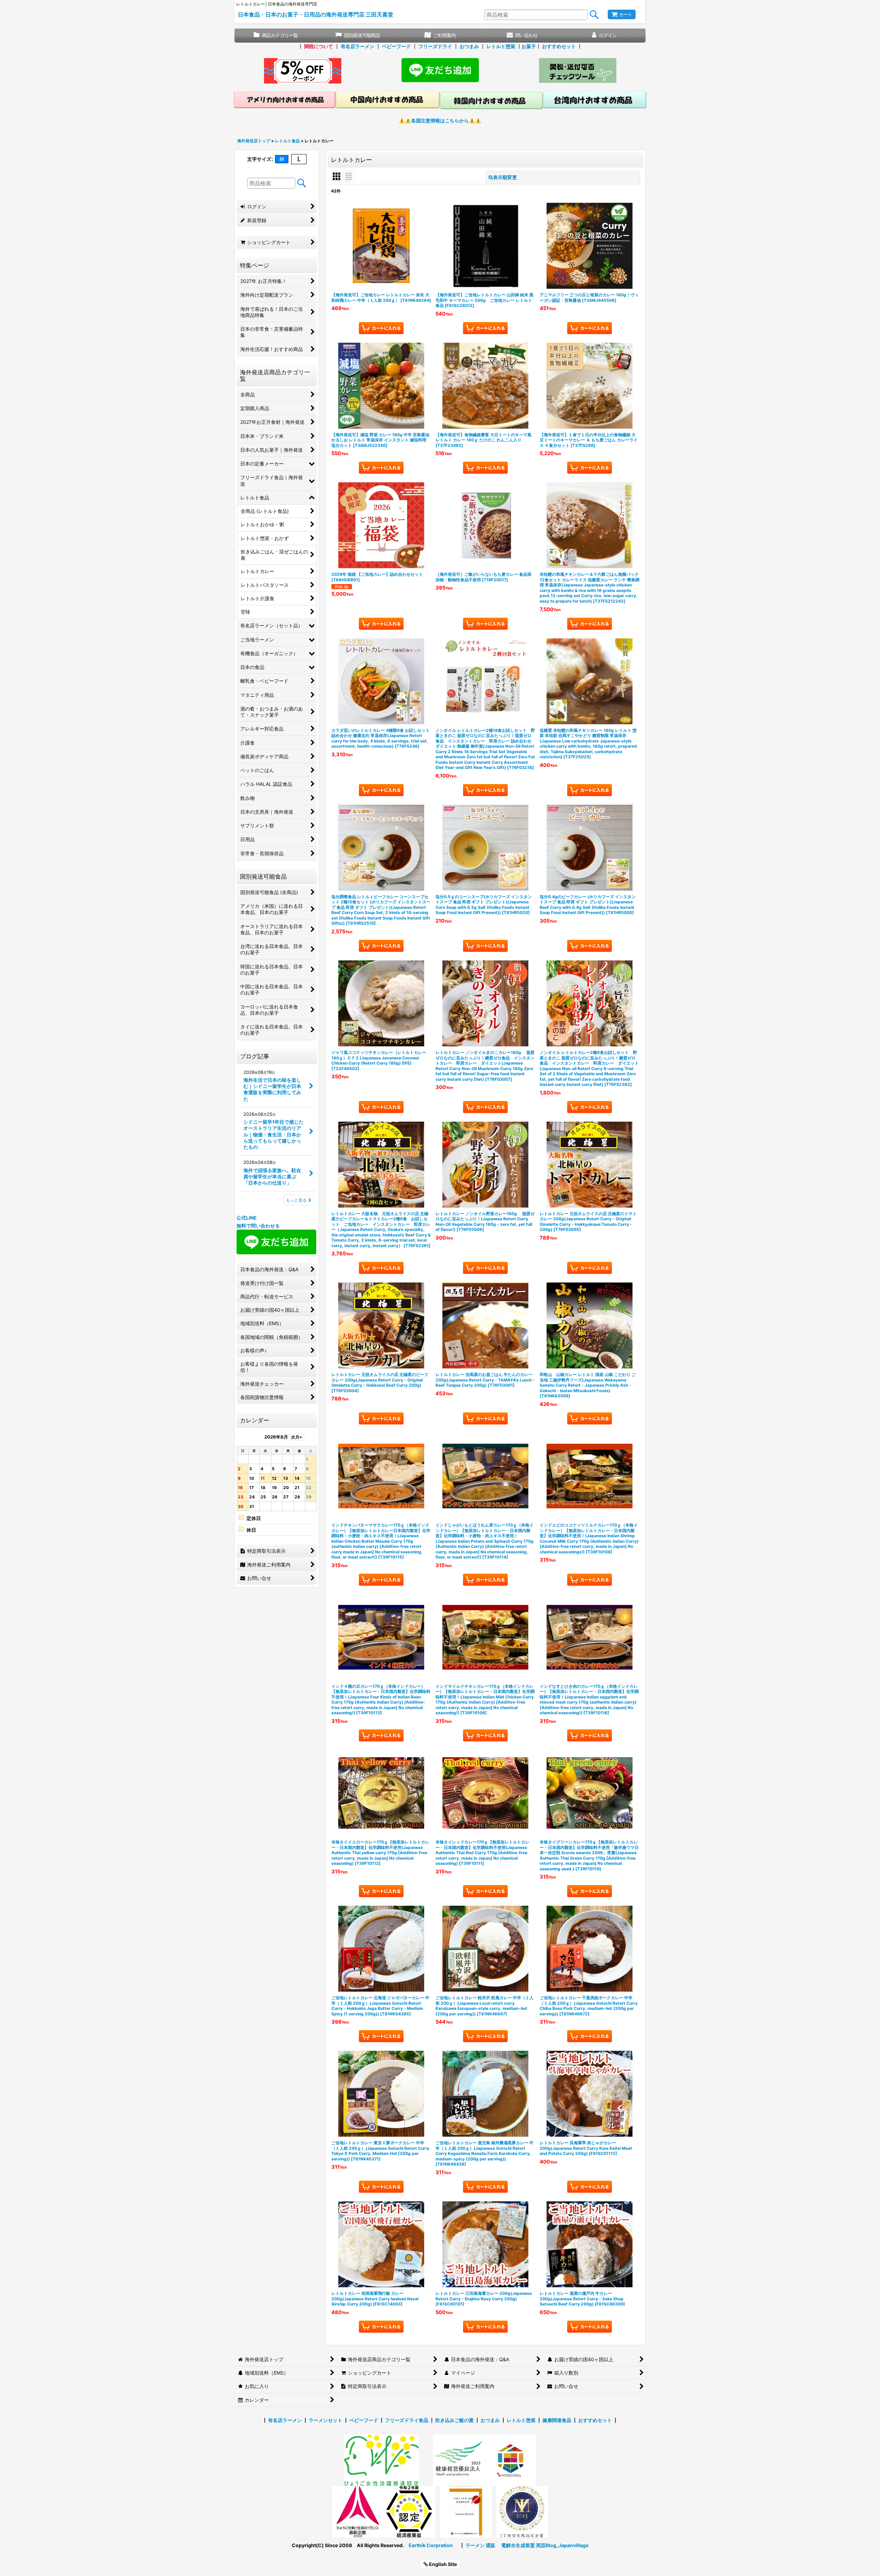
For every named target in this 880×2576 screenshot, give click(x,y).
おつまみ (469, 46)
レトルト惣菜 (501, 46)
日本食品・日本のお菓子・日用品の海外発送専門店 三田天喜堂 (316, 14)
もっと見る (296, 1200)
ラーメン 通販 (480, 2545)
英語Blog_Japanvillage (562, 2545)
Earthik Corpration (431, 2545)
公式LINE (247, 1218)
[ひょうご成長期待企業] (466, 2511)
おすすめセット (559, 46)
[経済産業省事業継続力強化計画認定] (409, 2511)
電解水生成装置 (518, 2545)
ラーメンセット (326, 2420)
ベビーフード (396, 46)
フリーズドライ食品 (407, 2420)
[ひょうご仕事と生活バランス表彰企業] (358, 2511)
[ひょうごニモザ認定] (381, 2460)
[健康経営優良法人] (456, 2460)
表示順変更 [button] (505, 177)
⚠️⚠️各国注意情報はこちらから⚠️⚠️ (440, 120)
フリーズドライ (435, 46)
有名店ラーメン (357, 46)
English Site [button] (442, 2564)
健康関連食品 (557, 2420)
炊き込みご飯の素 (454, 2420)
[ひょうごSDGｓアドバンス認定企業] (510, 2460)
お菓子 (529, 46)
